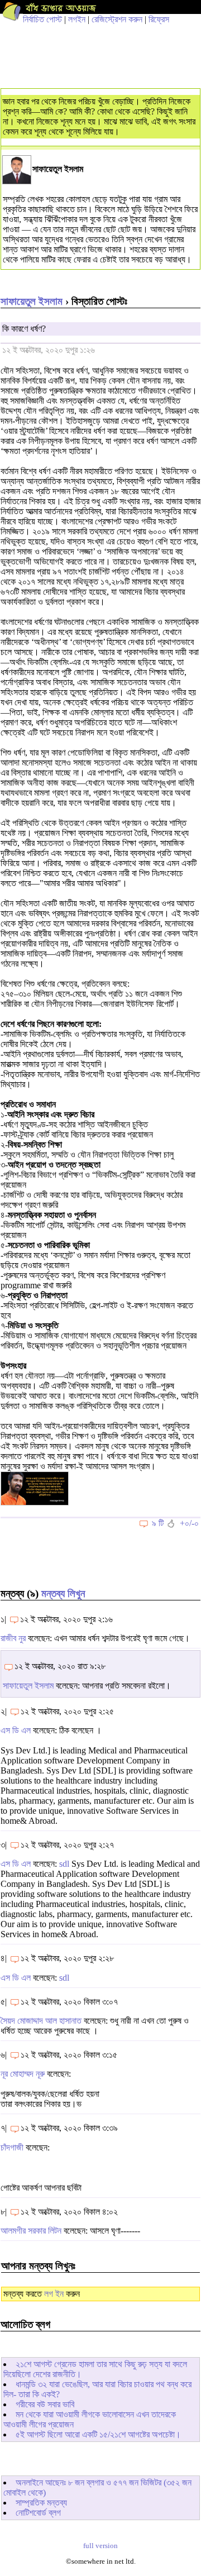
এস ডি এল (16, 1730)
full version (100, 2546)
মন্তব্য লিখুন (63, 1593)
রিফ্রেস (159, 19)
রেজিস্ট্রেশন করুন (117, 19)
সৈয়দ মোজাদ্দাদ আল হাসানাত (41, 2021)
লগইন (77, 19)
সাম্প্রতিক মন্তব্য (41, 2503)
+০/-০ (189, 1523)
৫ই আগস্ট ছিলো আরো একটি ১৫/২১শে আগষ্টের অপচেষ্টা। (98, 2434)
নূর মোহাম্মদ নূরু (23, 2074)
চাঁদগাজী (12, 2147)
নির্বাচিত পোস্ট (42, 19)
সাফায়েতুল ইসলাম (32, 301)
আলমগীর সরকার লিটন (31, 2231)
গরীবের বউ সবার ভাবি (45, 2404)
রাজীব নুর (13, 1638)
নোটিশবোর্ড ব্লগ (38, 2513)
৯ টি (158, 1523)
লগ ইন (54, 2294)
